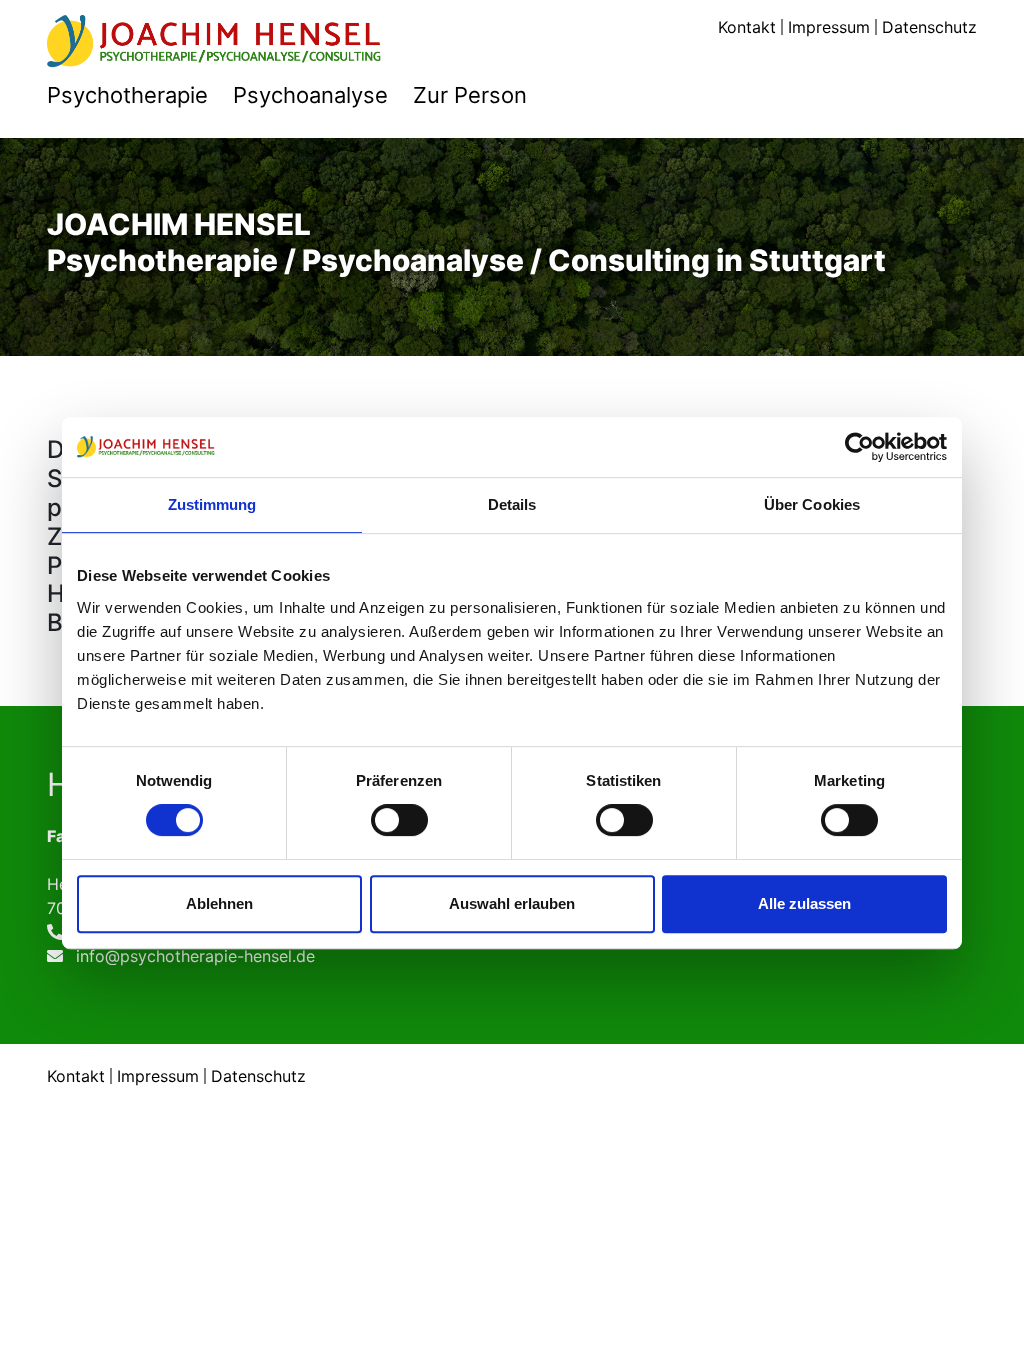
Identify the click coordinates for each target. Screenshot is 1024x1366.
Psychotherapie (127, 95)
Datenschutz (929, 27)
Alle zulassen (804, 903)
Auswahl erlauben (512, 903)
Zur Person (470, 95)
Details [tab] (512, 504)
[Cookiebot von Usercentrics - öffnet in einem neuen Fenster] (859, 447)
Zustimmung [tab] (212, 504)
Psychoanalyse (310, 95)
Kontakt (747, 27)
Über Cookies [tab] (812, 504)
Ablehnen (219, 903)
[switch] (399, 820)
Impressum (829, 27)
